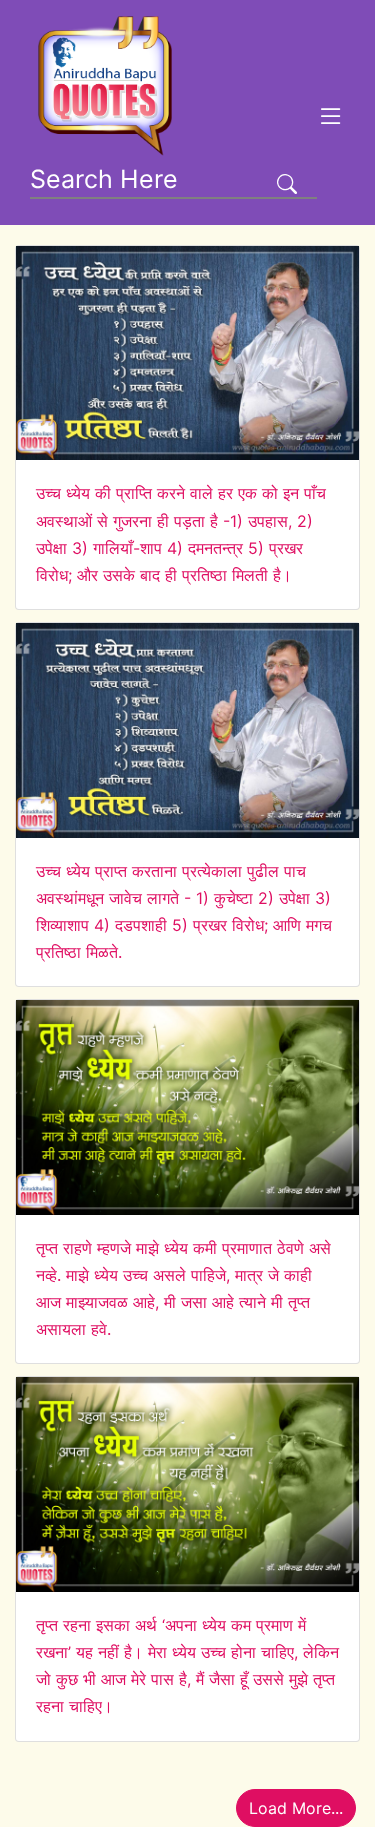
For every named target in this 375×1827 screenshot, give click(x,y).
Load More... (296, 1808)
